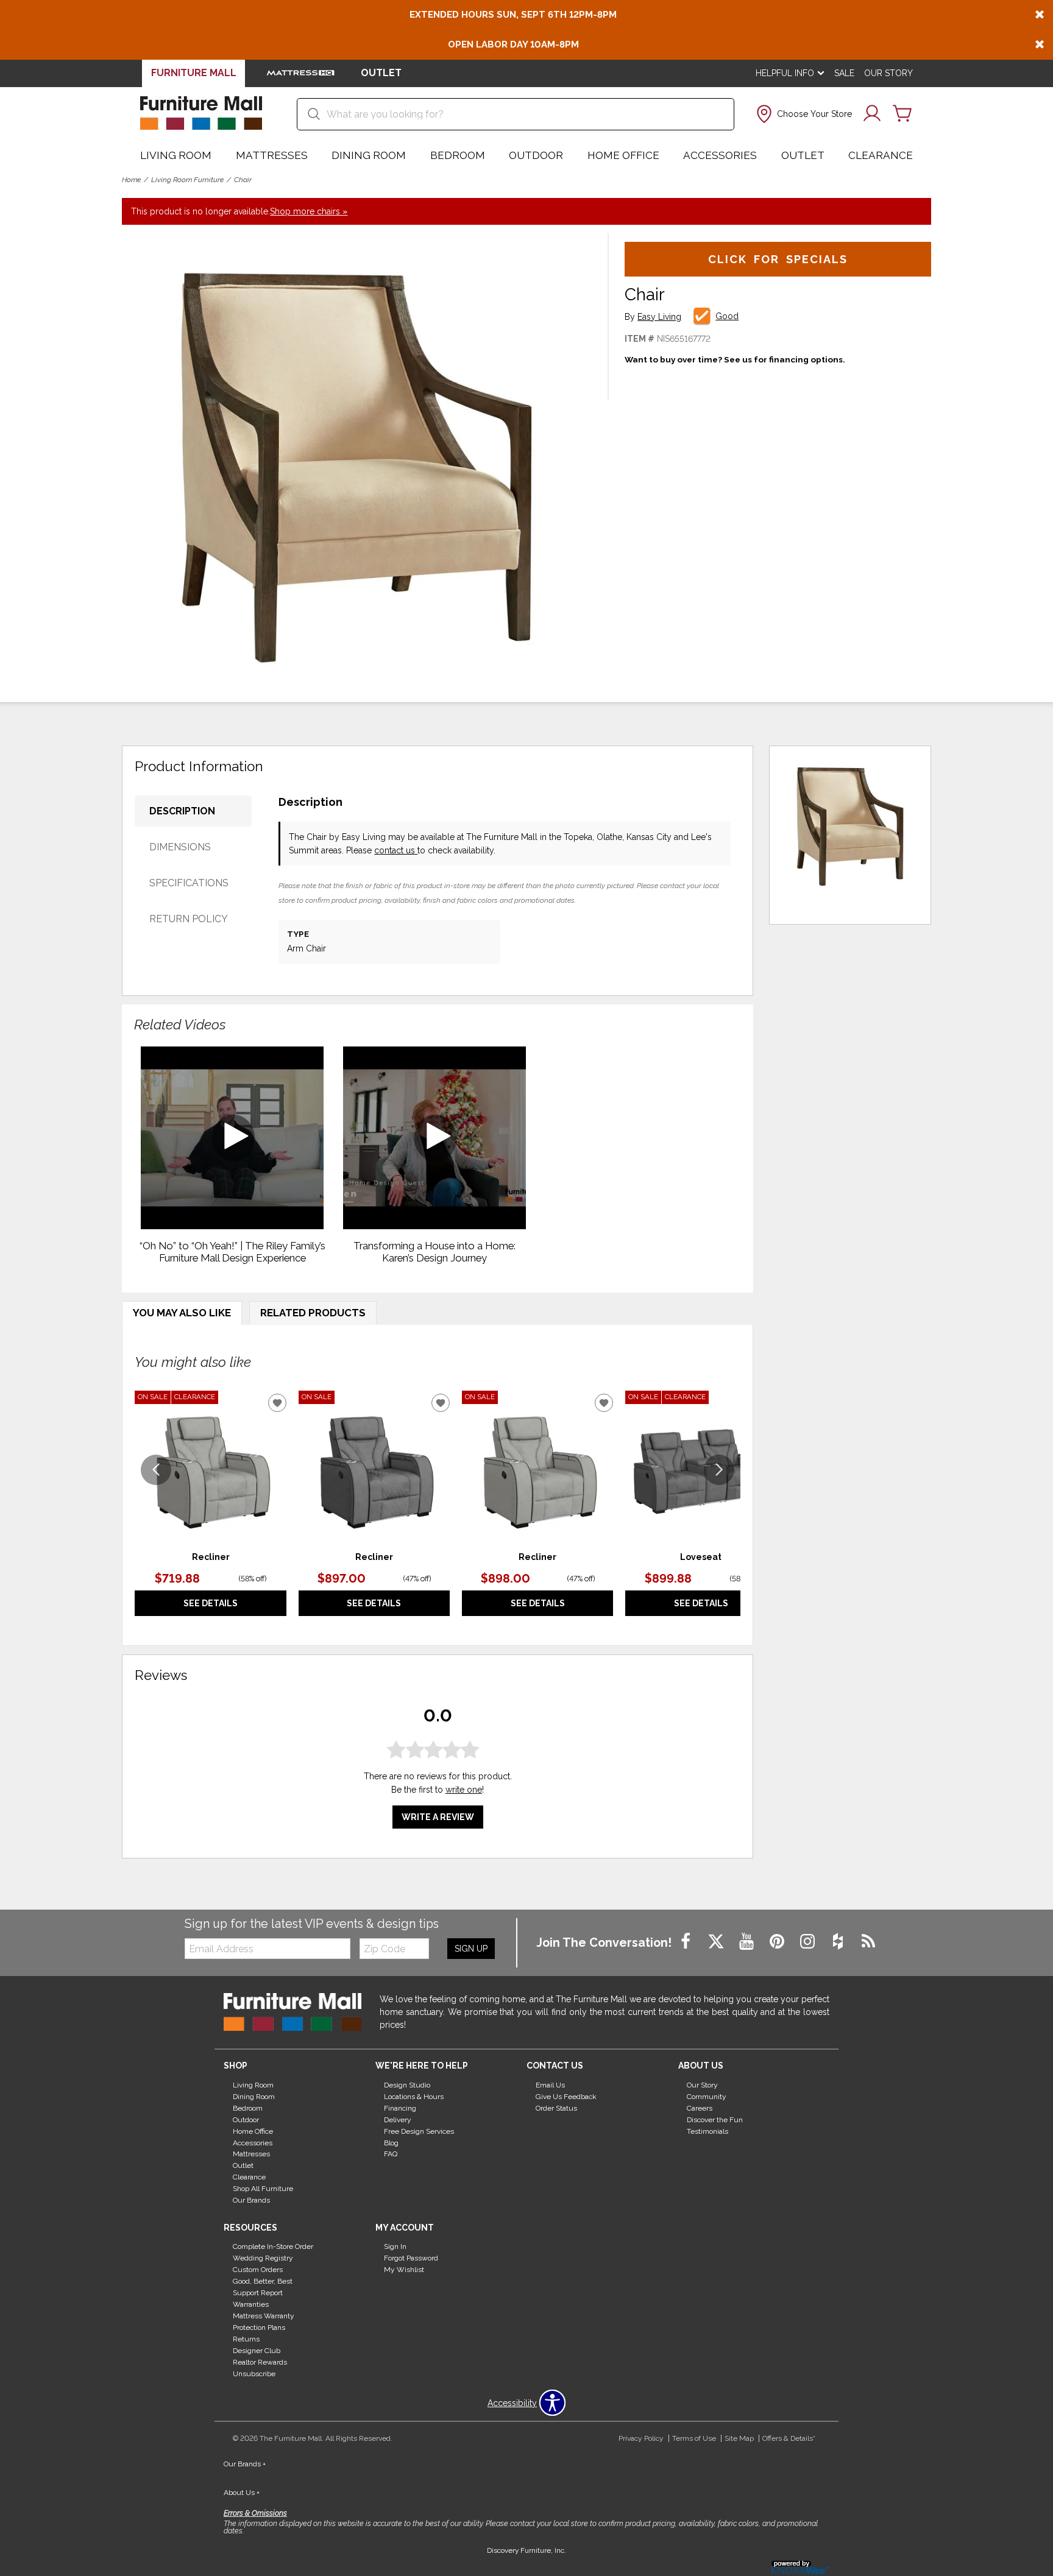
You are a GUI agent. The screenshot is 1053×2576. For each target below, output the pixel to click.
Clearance (881, 155)
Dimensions (180, 847)
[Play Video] (232, 1138)
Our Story (888, 73)
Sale (844, 73)
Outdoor (536, 155)
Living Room (176, 155)
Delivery (398, 2120)
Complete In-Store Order (273, 2246)
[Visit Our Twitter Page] (717, 1942)
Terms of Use (694, 2438)
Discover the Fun (715, 2120)
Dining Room (369, 155)
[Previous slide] (156, 1470)
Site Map (739, 2438)
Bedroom (458, 155)
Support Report (258, 2293)
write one (464, 1790)
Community (707, 2097)
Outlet (803, 155)
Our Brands (251, 2200)
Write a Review (438, 1817)
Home (131, 180)
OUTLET (381, 73)
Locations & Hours (414, 2097)
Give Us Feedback (566, 2097)
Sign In (395, 2246)
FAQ (391, 2154)
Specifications (189, 883)
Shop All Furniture (263, 2189)
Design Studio (407, 2085)
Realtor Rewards (260, 2362)
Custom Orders (258, 2270)
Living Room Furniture (187, 180)
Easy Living (659, 317)
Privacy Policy (641, 2438)
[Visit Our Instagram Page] (809, 1942)
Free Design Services (419, 2131)
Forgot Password (411, 2258)
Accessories (720, 155)
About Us (242, 2493)
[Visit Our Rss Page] (868, 1942)
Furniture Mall (194, 73)
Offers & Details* (789, 2438)
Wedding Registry (263, 2258)
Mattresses (272, 155)
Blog (391, 2142)
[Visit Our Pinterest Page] (778, 1942)
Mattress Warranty (264, 2316)
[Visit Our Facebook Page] (687, 1942)
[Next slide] (719, 1470)
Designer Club (257, 2351)
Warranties (251, 2304)
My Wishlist (404, 2270)
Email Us (550, 2085)
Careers (700, 2108)
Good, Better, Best (263, 2281)
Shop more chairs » (309, 211)
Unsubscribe (254, 2374)
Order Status (556, 2108)
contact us (396, 850)
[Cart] (902, 114)
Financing (400, 2108)
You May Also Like (182, 1313)
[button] (803, 114)
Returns (246, 2339)
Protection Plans (259, 2327)
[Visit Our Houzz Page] (839, 1942)
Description (182, 811)
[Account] (872, 114)
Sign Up (471, 1949)
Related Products (313, 1313)
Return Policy (189, 919)
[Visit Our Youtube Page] (748, 1942)
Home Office (623, 155)
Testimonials (707, 2131)
